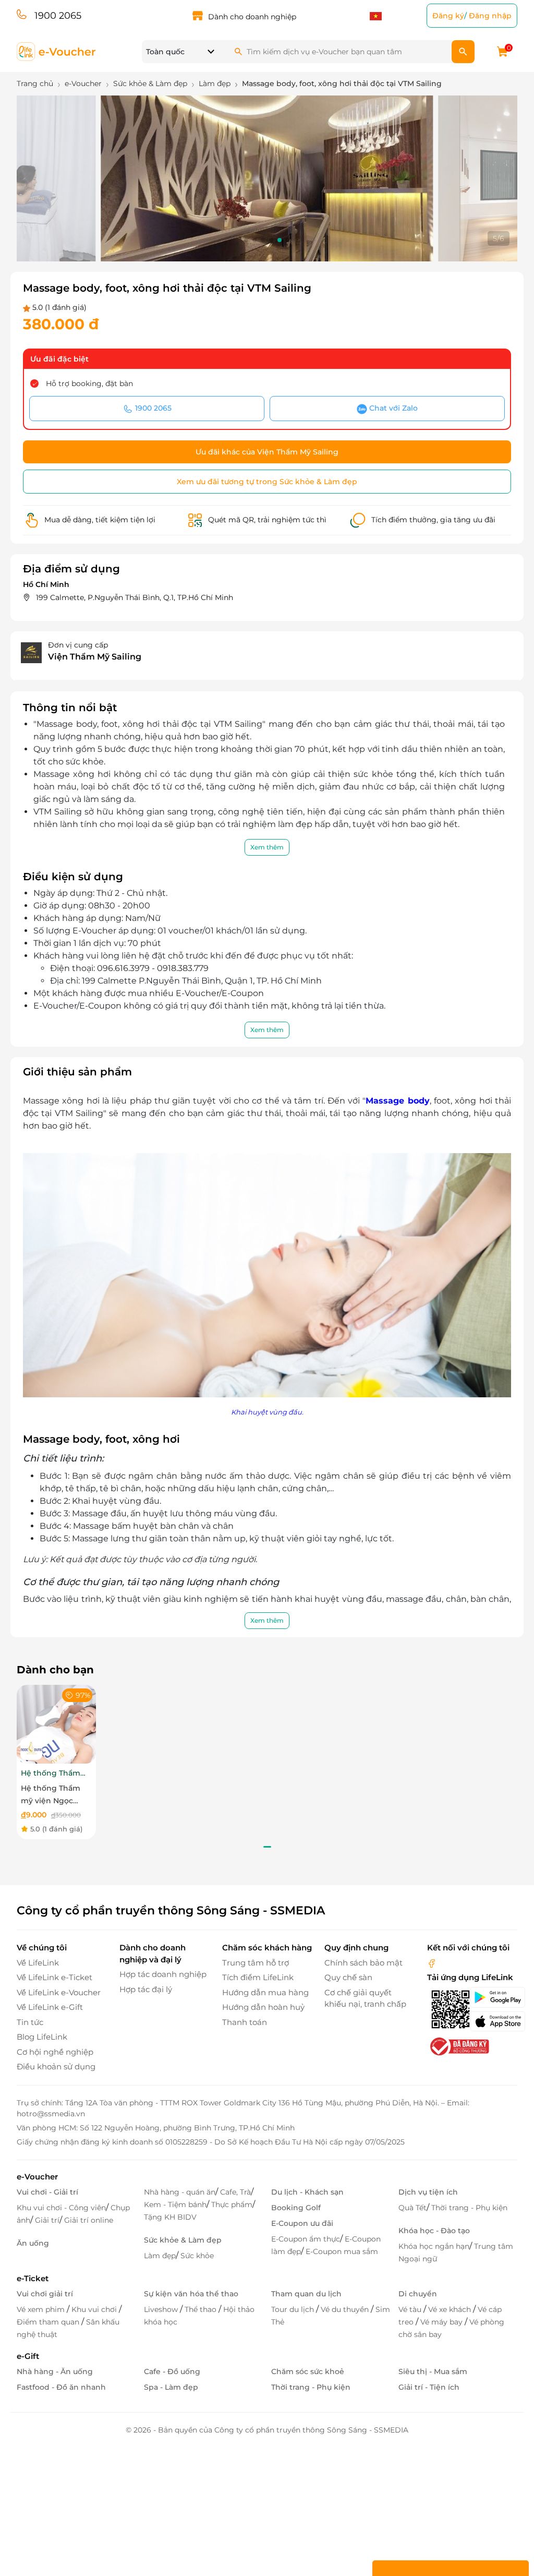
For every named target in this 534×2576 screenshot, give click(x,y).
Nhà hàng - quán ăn (180, 2192)
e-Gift (28, 2356)
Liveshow (162, 2309)
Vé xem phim (42, 2309)
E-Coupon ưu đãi (302, 2223)
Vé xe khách (451, 2309)
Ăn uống (33, 2243)
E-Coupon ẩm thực (306, 2239)
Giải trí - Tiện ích (429, 2387)
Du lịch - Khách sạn (307, 2192)
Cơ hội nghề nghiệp (55, 2052)
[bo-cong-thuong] (458, 2046)
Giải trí (47, 2220)
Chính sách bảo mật (363, 1963)
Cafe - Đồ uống (172, 2371)
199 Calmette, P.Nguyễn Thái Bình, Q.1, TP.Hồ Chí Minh (135, 597)
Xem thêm (267, 847)
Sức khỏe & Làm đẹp (183, 2240)
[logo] (57, 51)
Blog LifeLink (42, 2037)
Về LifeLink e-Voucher (59, 1992)
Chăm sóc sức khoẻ (308, 2371)
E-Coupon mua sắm (342, 2251)
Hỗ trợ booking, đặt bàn (89, 384)
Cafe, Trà (235, 2192)
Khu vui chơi (95, 2309)
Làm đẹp (160, 2256)
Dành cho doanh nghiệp (252, 17)
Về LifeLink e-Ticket (54, 1977)
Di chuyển (418, 2294)
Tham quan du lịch (306, 2294)
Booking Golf (296, 2208)
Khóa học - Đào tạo (434, 2231)
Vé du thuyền (346, 2309)
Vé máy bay (442, 2322)
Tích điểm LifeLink (258, 1977)
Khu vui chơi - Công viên (61, 2208)
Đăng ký (448, 16)
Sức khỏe (197, 2256)
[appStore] (494, 2021)
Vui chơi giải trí (45, 2294)
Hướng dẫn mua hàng (265, 1992)
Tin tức (30, 2022)
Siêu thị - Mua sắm (433, 2371)
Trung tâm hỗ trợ (256, 1963)
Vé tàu (411, 2309)
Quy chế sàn (348, 1977)
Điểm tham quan (49, 2322)
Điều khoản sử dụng (56, 2066)
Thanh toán (245, 2022)
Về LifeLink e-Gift (50, 2007)
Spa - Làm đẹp (171, 2387)
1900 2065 (58, 16)
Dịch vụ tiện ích (428, 2192)
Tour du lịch (294, 2309)
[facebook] (432, 1963)
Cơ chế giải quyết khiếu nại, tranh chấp (365, 1998)
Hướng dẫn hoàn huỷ (263, 2007)
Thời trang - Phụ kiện (469, 2208)
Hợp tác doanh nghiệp (163, 1974)
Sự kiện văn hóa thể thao (191, 2294)
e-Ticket (33, 2278)
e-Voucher (37, 2177)
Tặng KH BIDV (170, 2217)
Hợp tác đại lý (146, 1989)
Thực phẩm (232, 2204)
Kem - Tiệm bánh (175, 2204)
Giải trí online (89, 2220)
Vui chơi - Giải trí (47, 2192)
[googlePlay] (494, 1997)
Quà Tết (412, 2208)
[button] (246, 240)
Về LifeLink (38, 1963)
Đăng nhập (490, 16)
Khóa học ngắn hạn (434, 2246)
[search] (463, 52)
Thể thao (202, 2309)
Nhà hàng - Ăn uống (55, 2371)
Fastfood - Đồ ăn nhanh (61, 2387)
